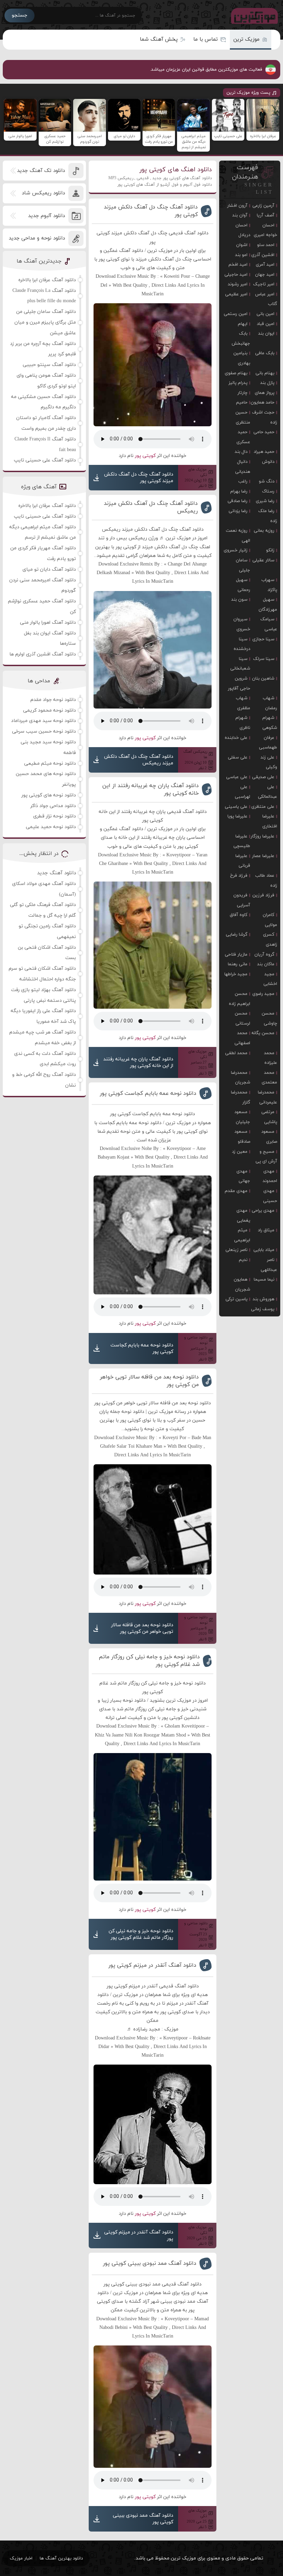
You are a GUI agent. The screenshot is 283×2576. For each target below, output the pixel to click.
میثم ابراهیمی (242, 1235)
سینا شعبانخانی (240, 664)
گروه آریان (264, 955)
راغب (243, 481)
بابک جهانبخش (241, 339)
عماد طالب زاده (266, 881)
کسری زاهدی (270, 940)
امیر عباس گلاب (266, 299)
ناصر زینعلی (236, 1250)
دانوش (268, 462)
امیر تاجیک (264, 284)
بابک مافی (265, 353)
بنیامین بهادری (242, 358)
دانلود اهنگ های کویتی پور (176, 170)
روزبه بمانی (264, 531)
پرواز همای (265, 393)
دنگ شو (267, 481)
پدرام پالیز (238, 383)
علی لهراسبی (242, 792)
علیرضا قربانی (243, 861)
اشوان (242, 245)
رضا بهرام (239, 491)
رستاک (268, 491)
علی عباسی (237, 777)
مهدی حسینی (270, 1196)
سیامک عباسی (269, 624)
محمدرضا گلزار (241, 1097)
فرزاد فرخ (239, 876)
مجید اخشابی (270, 979)
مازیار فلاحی (236, 955)
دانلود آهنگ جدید (56, 873)
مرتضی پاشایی (269, 1117)
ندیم (243, 1260)
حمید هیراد (264, 452)
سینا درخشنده (242, 644)
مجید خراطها (236, 974)
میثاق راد (266, 1230)
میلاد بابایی (264, 1250)
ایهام (243, 324)
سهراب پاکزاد (269, 585)
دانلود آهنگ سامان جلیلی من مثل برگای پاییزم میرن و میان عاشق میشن (45, 322)
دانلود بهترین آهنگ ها (61, 2558)
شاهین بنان (263, 679)
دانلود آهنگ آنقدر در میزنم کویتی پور (152, 1965)
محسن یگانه (263, 1033)
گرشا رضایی (237, 935)
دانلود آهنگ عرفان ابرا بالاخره (47, 280)
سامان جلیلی (243, 565)
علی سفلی (238, 757)
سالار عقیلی (263, 560)
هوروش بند (264, 1299)
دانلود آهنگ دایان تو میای (49, 569)
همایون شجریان (242, 1285)
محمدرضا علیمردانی (267, 1097)
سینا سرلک (264, 659)
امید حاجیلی (236, 275)
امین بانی (265, 314)
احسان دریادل (243, 230)
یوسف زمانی (263, 1309)
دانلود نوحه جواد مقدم (53, 700)
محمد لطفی (236, 1053)
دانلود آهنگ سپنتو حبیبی (49, 365)
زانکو (270, 550)
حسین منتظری (243, 418)
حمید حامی (264, 432)
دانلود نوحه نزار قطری (55, 816)
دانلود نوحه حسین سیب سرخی (44, 731)
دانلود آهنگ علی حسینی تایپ (45, 460)
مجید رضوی (263, 994)
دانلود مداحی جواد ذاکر (53, 806)
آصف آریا (266, 215)
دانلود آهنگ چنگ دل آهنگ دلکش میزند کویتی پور (151, 211)
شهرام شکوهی (270, 723)
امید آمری (265, 265)
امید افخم (238, 265)
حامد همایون (262, 403)
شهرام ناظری (243, 723)
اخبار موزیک (21, 2558)
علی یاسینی (236, 807)
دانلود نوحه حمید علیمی (51, 827)
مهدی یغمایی (243, 1216)
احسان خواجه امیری (265, 230)
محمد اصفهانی (242, 1038)
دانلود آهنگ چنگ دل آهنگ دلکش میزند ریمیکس (151, 507)
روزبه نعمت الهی (238, 536)
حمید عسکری (243, 437)
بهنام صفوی (236, 373)
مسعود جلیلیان (242, 1117)
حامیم (242, 403)
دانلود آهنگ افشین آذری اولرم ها (43, 654)
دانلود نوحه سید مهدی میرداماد (43, 721)
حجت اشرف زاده (265, 418)
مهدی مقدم (236, 1191)
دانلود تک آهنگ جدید (41, 171)
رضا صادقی (237, 501)
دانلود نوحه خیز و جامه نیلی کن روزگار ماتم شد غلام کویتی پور (149, 1661)
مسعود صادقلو (242, 1137)
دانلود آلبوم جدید (46, 216)
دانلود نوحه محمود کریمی (50, 710)
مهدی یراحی (263, 1211)
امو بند (241, 255)
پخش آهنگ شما (159, 39)
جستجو (19, 15)
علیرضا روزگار (262, 836)
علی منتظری (263, 807)
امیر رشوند (238, 284)
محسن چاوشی (269, 1019)
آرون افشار (237, 206)
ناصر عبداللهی (269, 1265)
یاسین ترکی (236, 1299)
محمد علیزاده (271, 1058)
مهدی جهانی (243, 1176)
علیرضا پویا (237, 816)
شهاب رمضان (270, 703)
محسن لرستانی (242, 1019)
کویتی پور (145, 456)
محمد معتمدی (269, 1078)
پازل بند (267, 383)
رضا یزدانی (238, 511)
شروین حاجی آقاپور (239, 684)
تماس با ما (206, 39)
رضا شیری (265, 501)
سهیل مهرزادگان (268, 605)
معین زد (240, 1152)
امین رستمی (236, 314)
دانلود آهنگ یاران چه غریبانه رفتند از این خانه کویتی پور (150, 790)
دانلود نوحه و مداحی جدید (37, 238)
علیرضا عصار (263, 856)
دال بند (241, 452)
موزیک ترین (246, 39)
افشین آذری (263, 255)
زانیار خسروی (236, 550)
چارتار (242, 393)
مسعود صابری (269, 1137)
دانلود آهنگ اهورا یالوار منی (48, 623)
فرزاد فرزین (263, 895)
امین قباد (266, 324)
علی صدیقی (263, 777)
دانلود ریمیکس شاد (43, 193)
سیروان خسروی (242, 624)
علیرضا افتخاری (270, 821)
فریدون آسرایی (242, 900)
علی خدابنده (236, 738)
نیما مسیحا (264, 1280)
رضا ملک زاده (268, 516)
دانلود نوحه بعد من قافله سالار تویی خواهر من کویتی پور (149, 1381)
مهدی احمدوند (270, 1176)
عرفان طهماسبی (268, 743)
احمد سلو (266, 245)
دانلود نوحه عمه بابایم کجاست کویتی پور (148, 1093)
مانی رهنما (238, 964)
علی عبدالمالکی (267, 792)
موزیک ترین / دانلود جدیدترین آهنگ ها (253, 16)
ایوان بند (266, 334)
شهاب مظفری (243, 703)
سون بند (239, 600)
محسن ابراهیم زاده (240, 999)
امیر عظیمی (236, 294)
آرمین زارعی (263, 206)
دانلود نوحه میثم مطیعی (50, 763)
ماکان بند (266, 964)
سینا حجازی (263, 639)
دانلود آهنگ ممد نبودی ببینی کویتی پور (150, 2263)
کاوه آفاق (239, 915)
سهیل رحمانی (243, 585)
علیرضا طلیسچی (242, 841)
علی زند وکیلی (269, 762)
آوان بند (240, 215)
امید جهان (265, 275)
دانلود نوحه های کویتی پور (49, 795)
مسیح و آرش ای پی (266, 1157)
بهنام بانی (265, 373)
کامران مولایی (270, 920)
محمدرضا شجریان (241, 1078)
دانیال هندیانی (243, 467)
